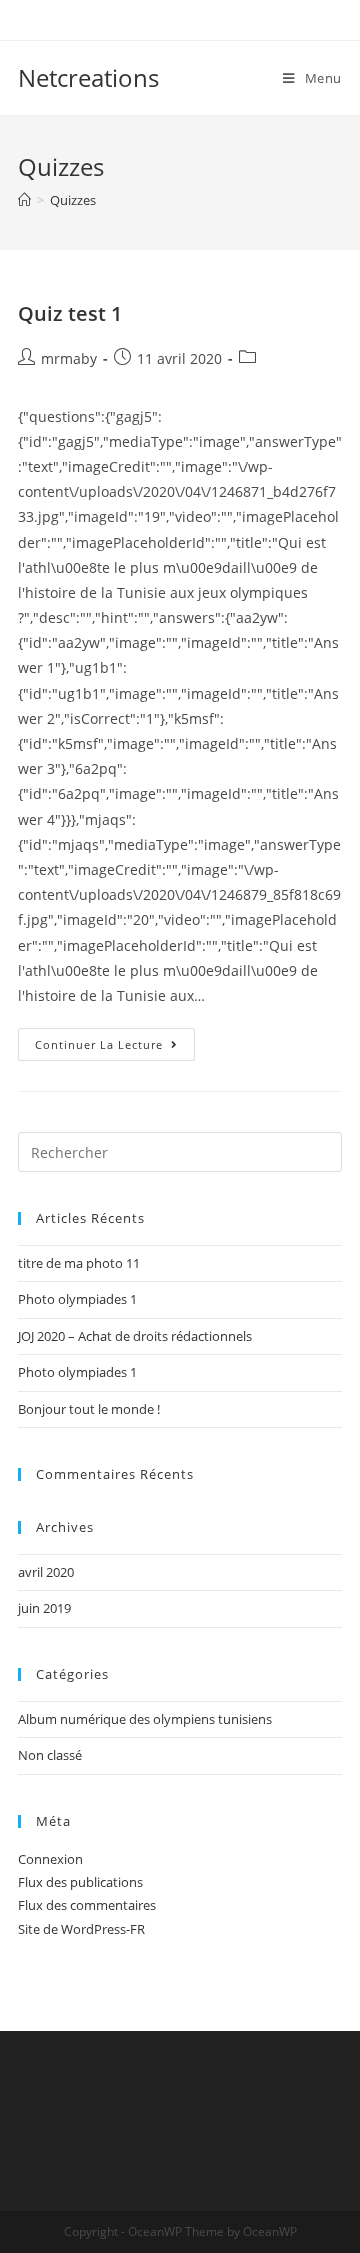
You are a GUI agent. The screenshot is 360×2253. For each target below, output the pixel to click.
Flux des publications (80, 1882)
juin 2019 (44, 1608)
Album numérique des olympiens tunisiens (145, 1719)
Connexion (50, 1859)
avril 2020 (46, 1572)
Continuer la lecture (115, 1048)
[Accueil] (24, 200)
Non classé (50, 1755)
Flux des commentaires (87, 1905)
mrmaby (69, 358)
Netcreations (88, 77)
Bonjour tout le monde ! (89, 1409)
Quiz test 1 (70, 313)
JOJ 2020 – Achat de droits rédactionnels (135, 1336)
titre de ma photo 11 (79, 1263)
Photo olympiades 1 (77, 1299)
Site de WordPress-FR (81, 1929)
